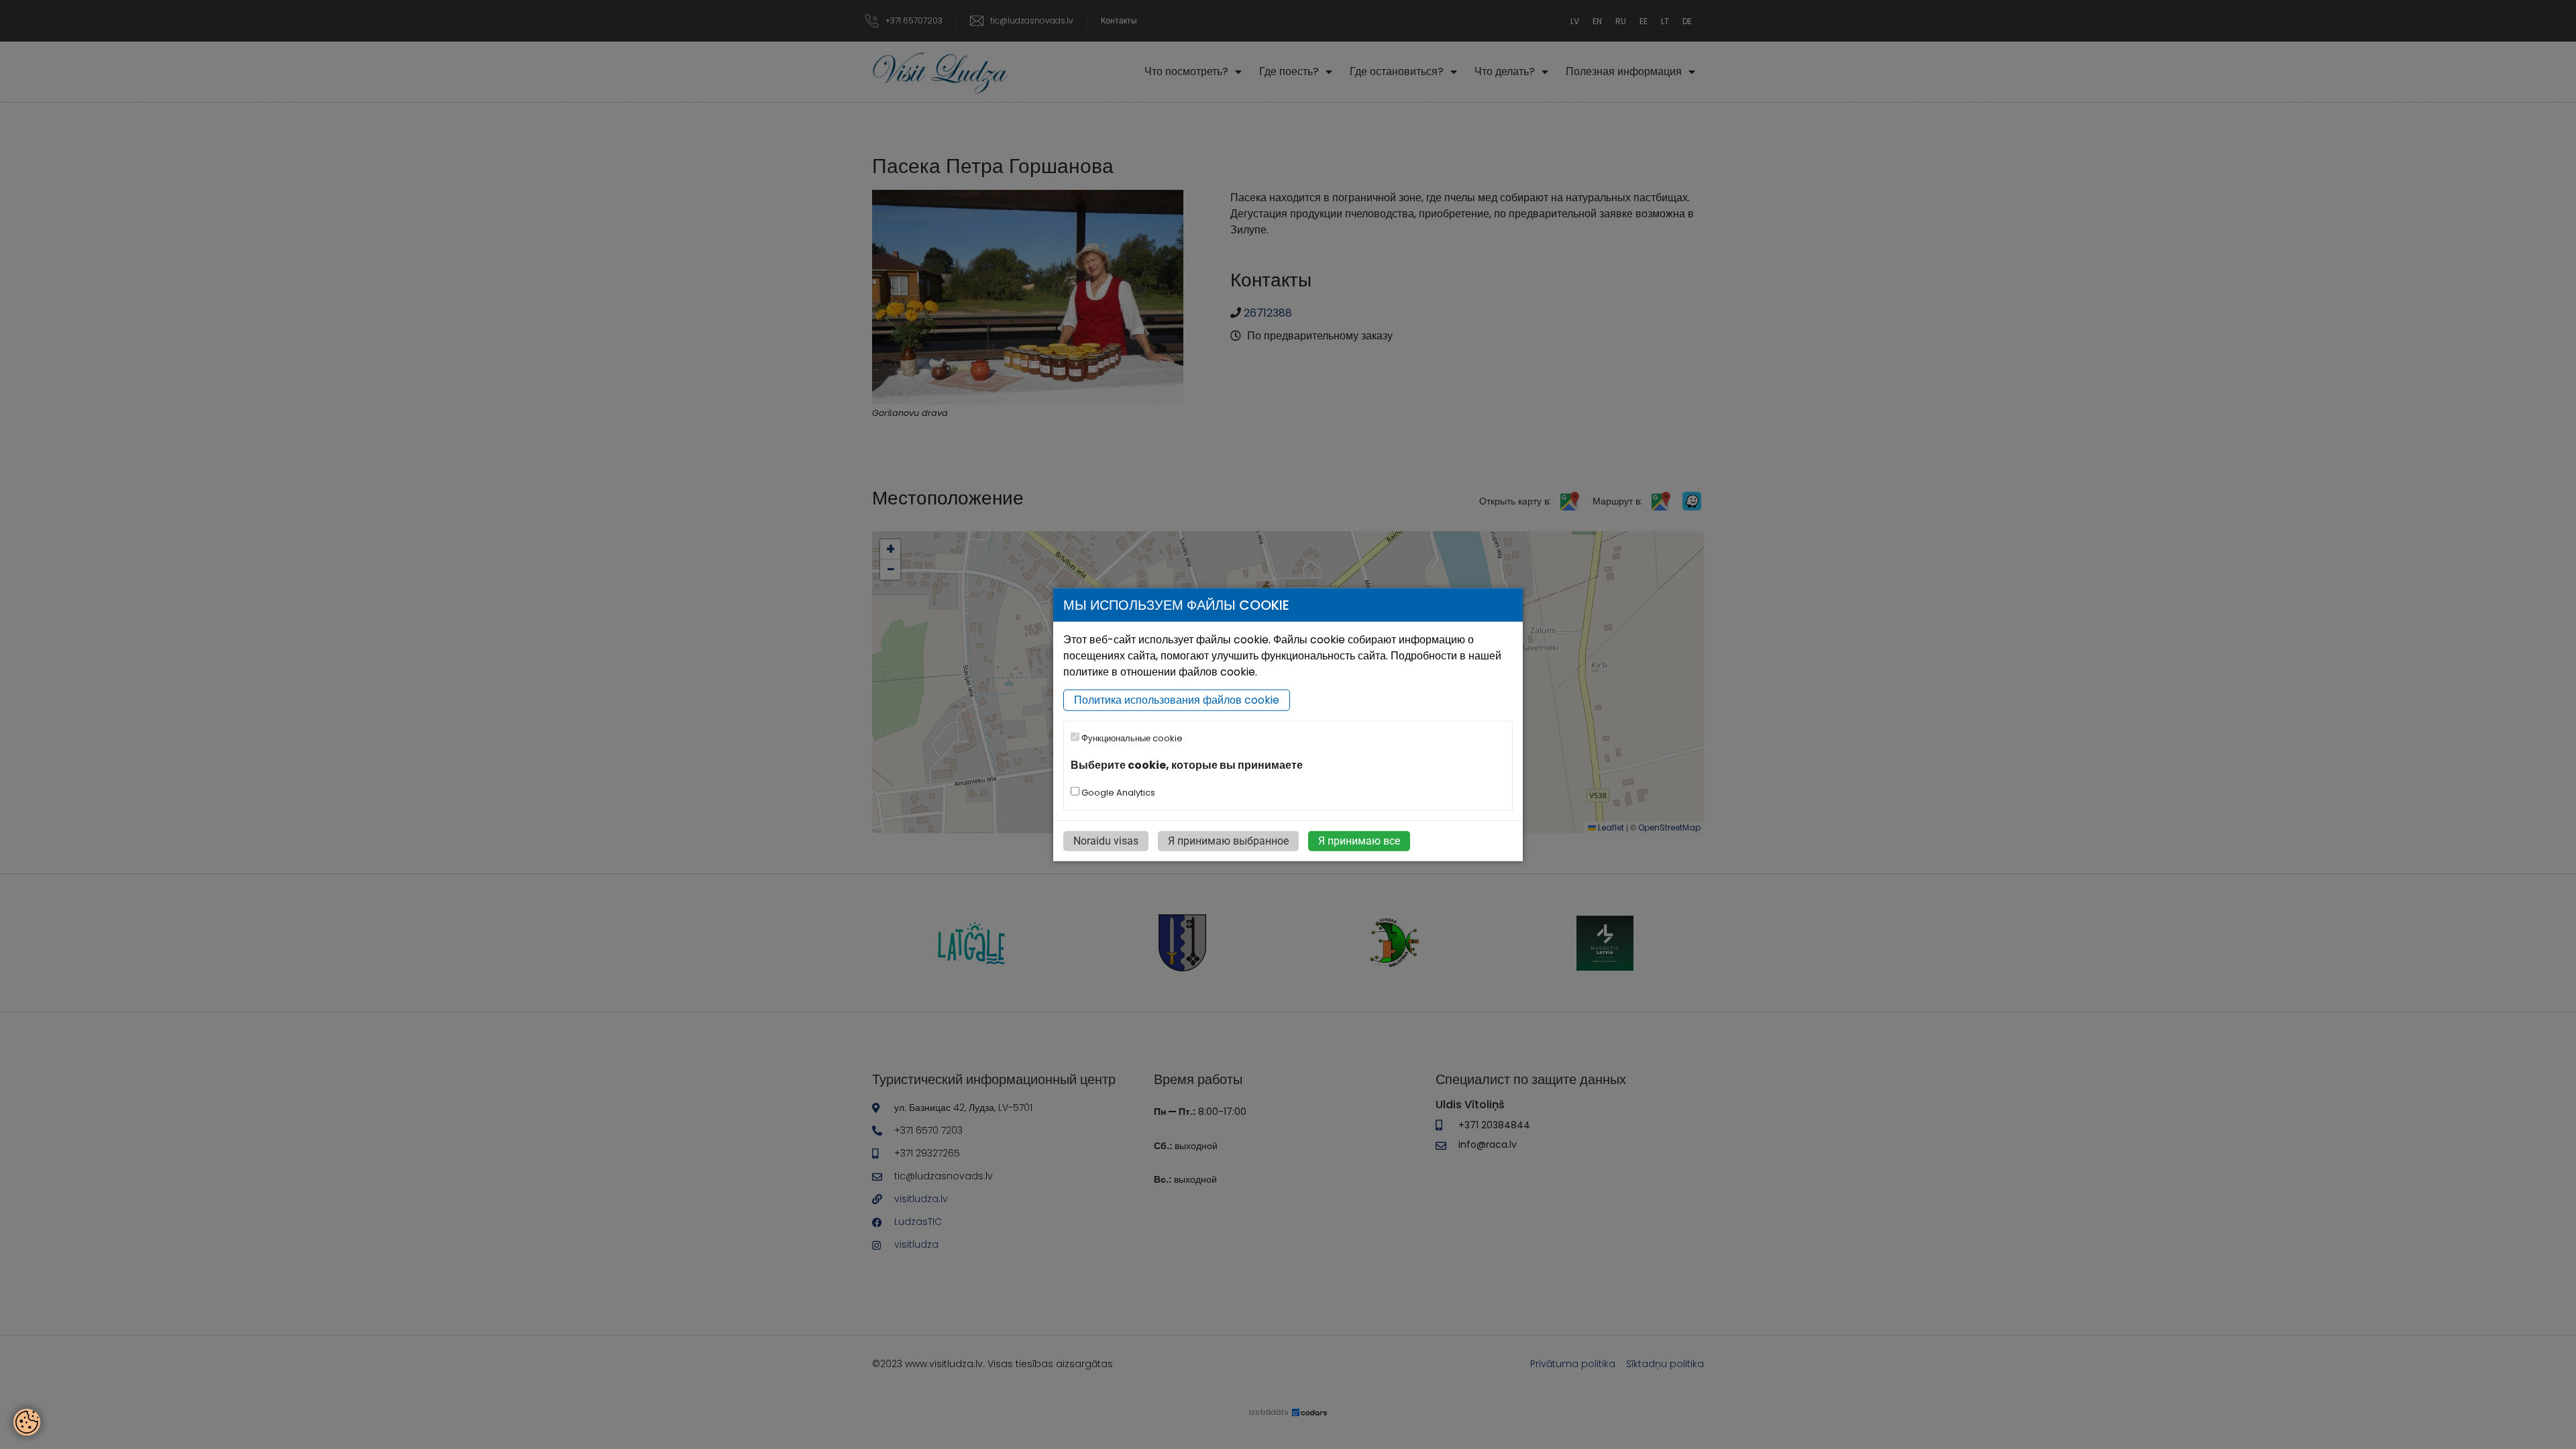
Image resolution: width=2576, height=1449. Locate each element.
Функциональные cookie (1131, 738)
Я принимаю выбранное (1228, 840)
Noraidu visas (1106, 840)
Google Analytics (1117, 792)
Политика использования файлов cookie (1177, 700)
